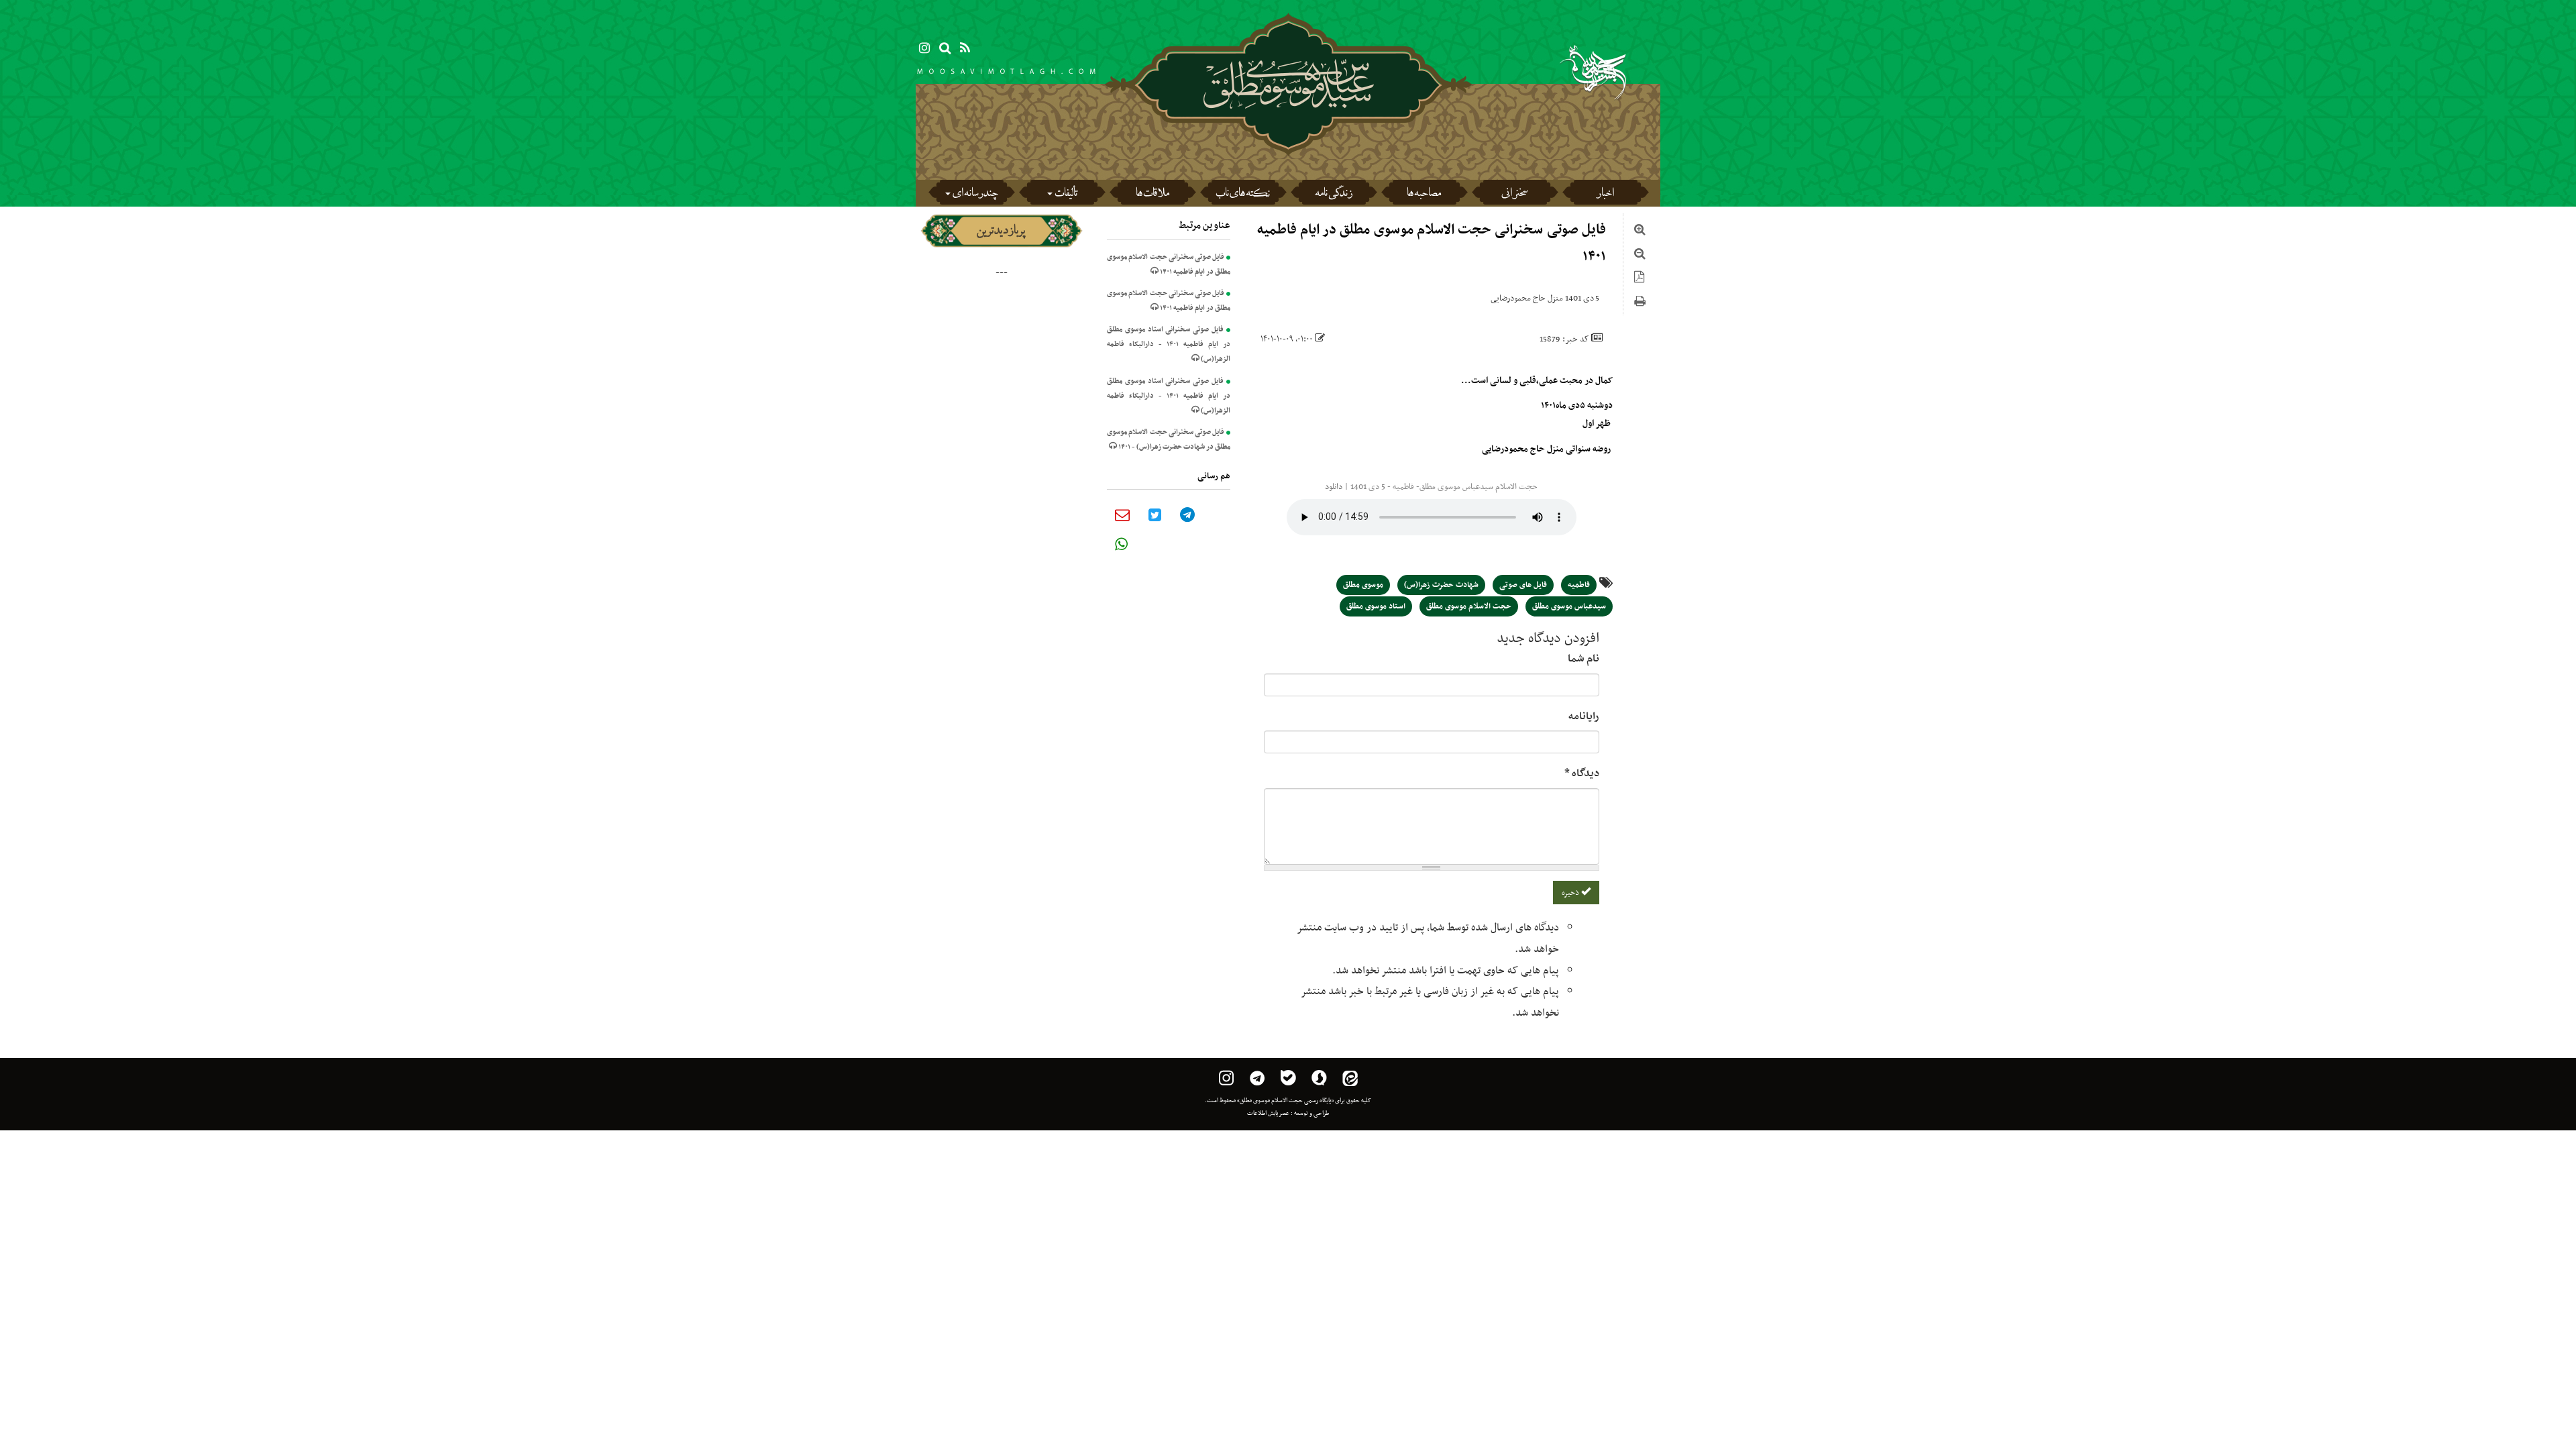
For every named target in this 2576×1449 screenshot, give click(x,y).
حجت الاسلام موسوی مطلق (1469, 606)
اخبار (1605, 195)
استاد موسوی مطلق (1376, 606)
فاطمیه (1579, 585)
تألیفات (1066, 195)
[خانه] (1288, 121)
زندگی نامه (1334, 195)
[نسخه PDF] (1639, 279)
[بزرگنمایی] (1640, 231)
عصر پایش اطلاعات (1268, 1114)
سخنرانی (1514, 195)
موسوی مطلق (1363, 585)
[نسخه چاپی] (1640, 303)
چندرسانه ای (975, 195)
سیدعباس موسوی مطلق (1569, 606)
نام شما (1584, 659)
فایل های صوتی (1523, 585)
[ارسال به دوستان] (1122, 515)
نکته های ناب (1243, 195)
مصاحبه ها (1424, 195)
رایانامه (1584, 716)
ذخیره (1571, 893)
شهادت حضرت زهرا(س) (1441, 585)
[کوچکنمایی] (1640, 256)
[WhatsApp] (1121, 544)
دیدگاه (1582, 773)
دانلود (1334, 487)
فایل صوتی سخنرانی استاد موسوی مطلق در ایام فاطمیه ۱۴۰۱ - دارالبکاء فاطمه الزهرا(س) (1169, 344)
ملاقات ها (1152, 195)
